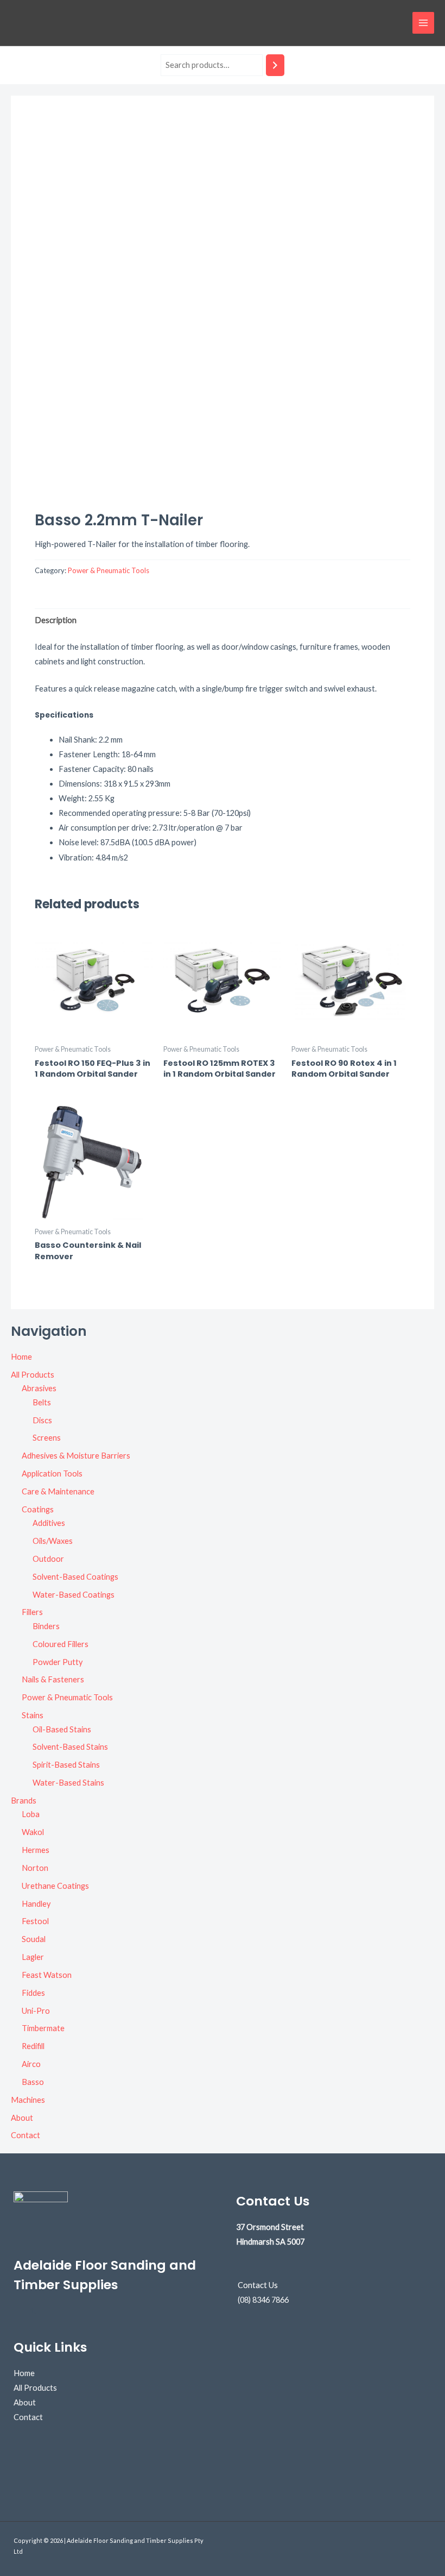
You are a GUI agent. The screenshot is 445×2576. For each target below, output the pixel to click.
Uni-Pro (36, 2011)
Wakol (33, 1832)
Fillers (32, 1612)
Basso (33, 2082)
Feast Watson (47, 1975)
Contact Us (258, 2285)
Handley (36, 1904)
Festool (35, 1921)
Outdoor (48, 1559)
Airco (31, 2064)
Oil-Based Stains (62, 1729)
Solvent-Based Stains (70, 1747)
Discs (42, 1420)
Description (56, 620)
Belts (42, 1402)
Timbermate (43, 2028)
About (22, 2118)
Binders (46, 1626)
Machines (28, 2100)
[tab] (56, 620)
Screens (47, 1438)
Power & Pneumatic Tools (67, 1697)
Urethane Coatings (55, 1886)
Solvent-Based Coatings (75, 1577)
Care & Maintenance (58, 1491)
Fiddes (33, 1993)
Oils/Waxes (53, 1541)
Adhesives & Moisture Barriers (76, 1456)
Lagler (33, 1957)
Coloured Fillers (61, 1644)
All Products (33, 1375)
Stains (33, 1715)
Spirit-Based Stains (66, 1765)
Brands (24, 1801)
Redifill (33, 2046)
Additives (49, 1523)
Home (21, 1357)
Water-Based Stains (68, 1783)
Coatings (38, 1509)
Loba (31, 1814)
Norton (35, 1868)
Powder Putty (58, 1662)
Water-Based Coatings (74, 1595)
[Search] (275, 65)
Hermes (36, 1850)
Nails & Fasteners (53, 1679)
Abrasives (39, 1388)
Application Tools (52, 1474)
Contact (26, 2135)
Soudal (34, 1939)
